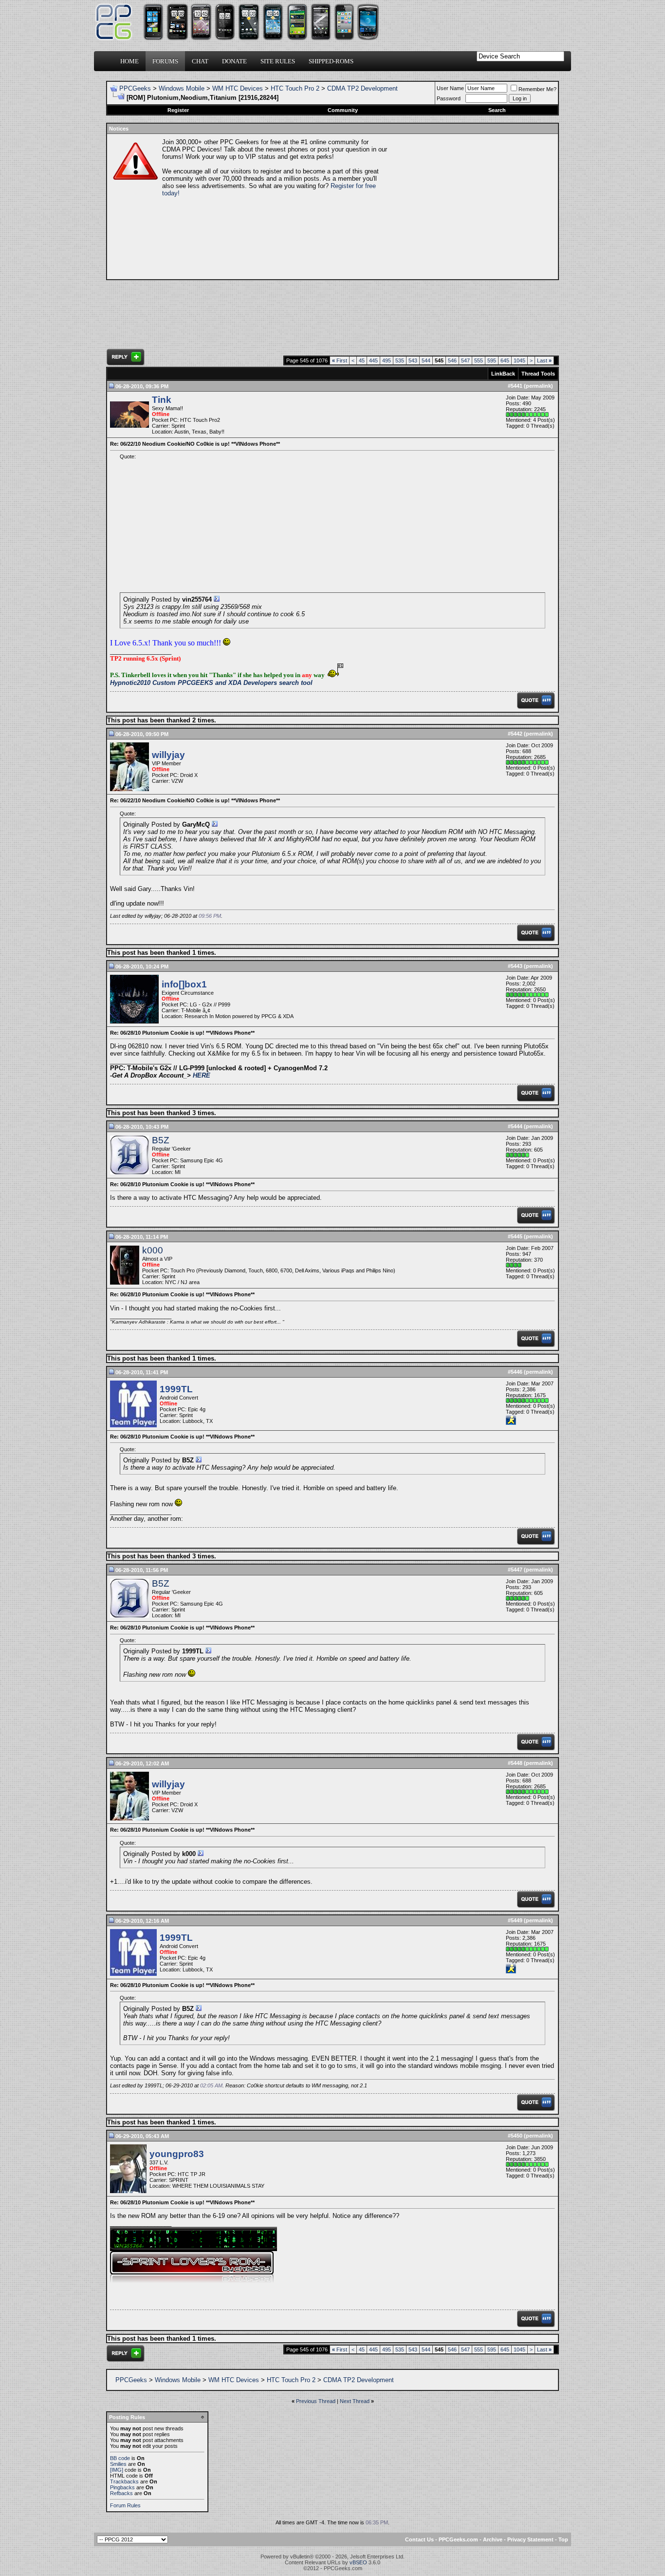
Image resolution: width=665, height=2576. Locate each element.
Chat (200, 61)
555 (479, 360)
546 (452, 360)
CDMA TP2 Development (362, 88)
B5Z (161, 1140)
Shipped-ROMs (331, 61)
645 (505, 360)
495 (387, 360)
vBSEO (358, 2562)
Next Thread (355, 2401)
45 (362, 360)
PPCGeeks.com (458, 2539)
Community (343, 110)
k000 (153, 1250)
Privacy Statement (530, 2539)
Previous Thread (316, 2401)
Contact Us (419, 2539)
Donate (234, 61)
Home (129, 61)
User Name (450, 88)
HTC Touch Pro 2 (295, 88)
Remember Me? (537, 89)
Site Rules (278, 61)
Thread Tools (538, 374)
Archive (493, 2539)
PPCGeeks (135, 88)
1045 (519, 360)
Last (544, 360)
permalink (538, 386)
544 (426, 360)
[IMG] (117, 2470)
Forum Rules (125, 2505)
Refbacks (121, 2493)
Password (449, 98)
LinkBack (503, 374)
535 (400, 360)
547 (465, 360)
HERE (202, 1075)
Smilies (118, 2464)
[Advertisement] (472, 207)
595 (492, 360)
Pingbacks (122, 2487)
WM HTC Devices (238, 88)
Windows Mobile (182, 88)
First (340, 360)
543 (413, 360)
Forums (165, 61)
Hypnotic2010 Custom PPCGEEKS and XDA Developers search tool (211, 683)
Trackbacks (124, 2481)
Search (497, 110)
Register (178, 110)
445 (373, 360)
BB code (120, 2458)
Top (563, 2539)
